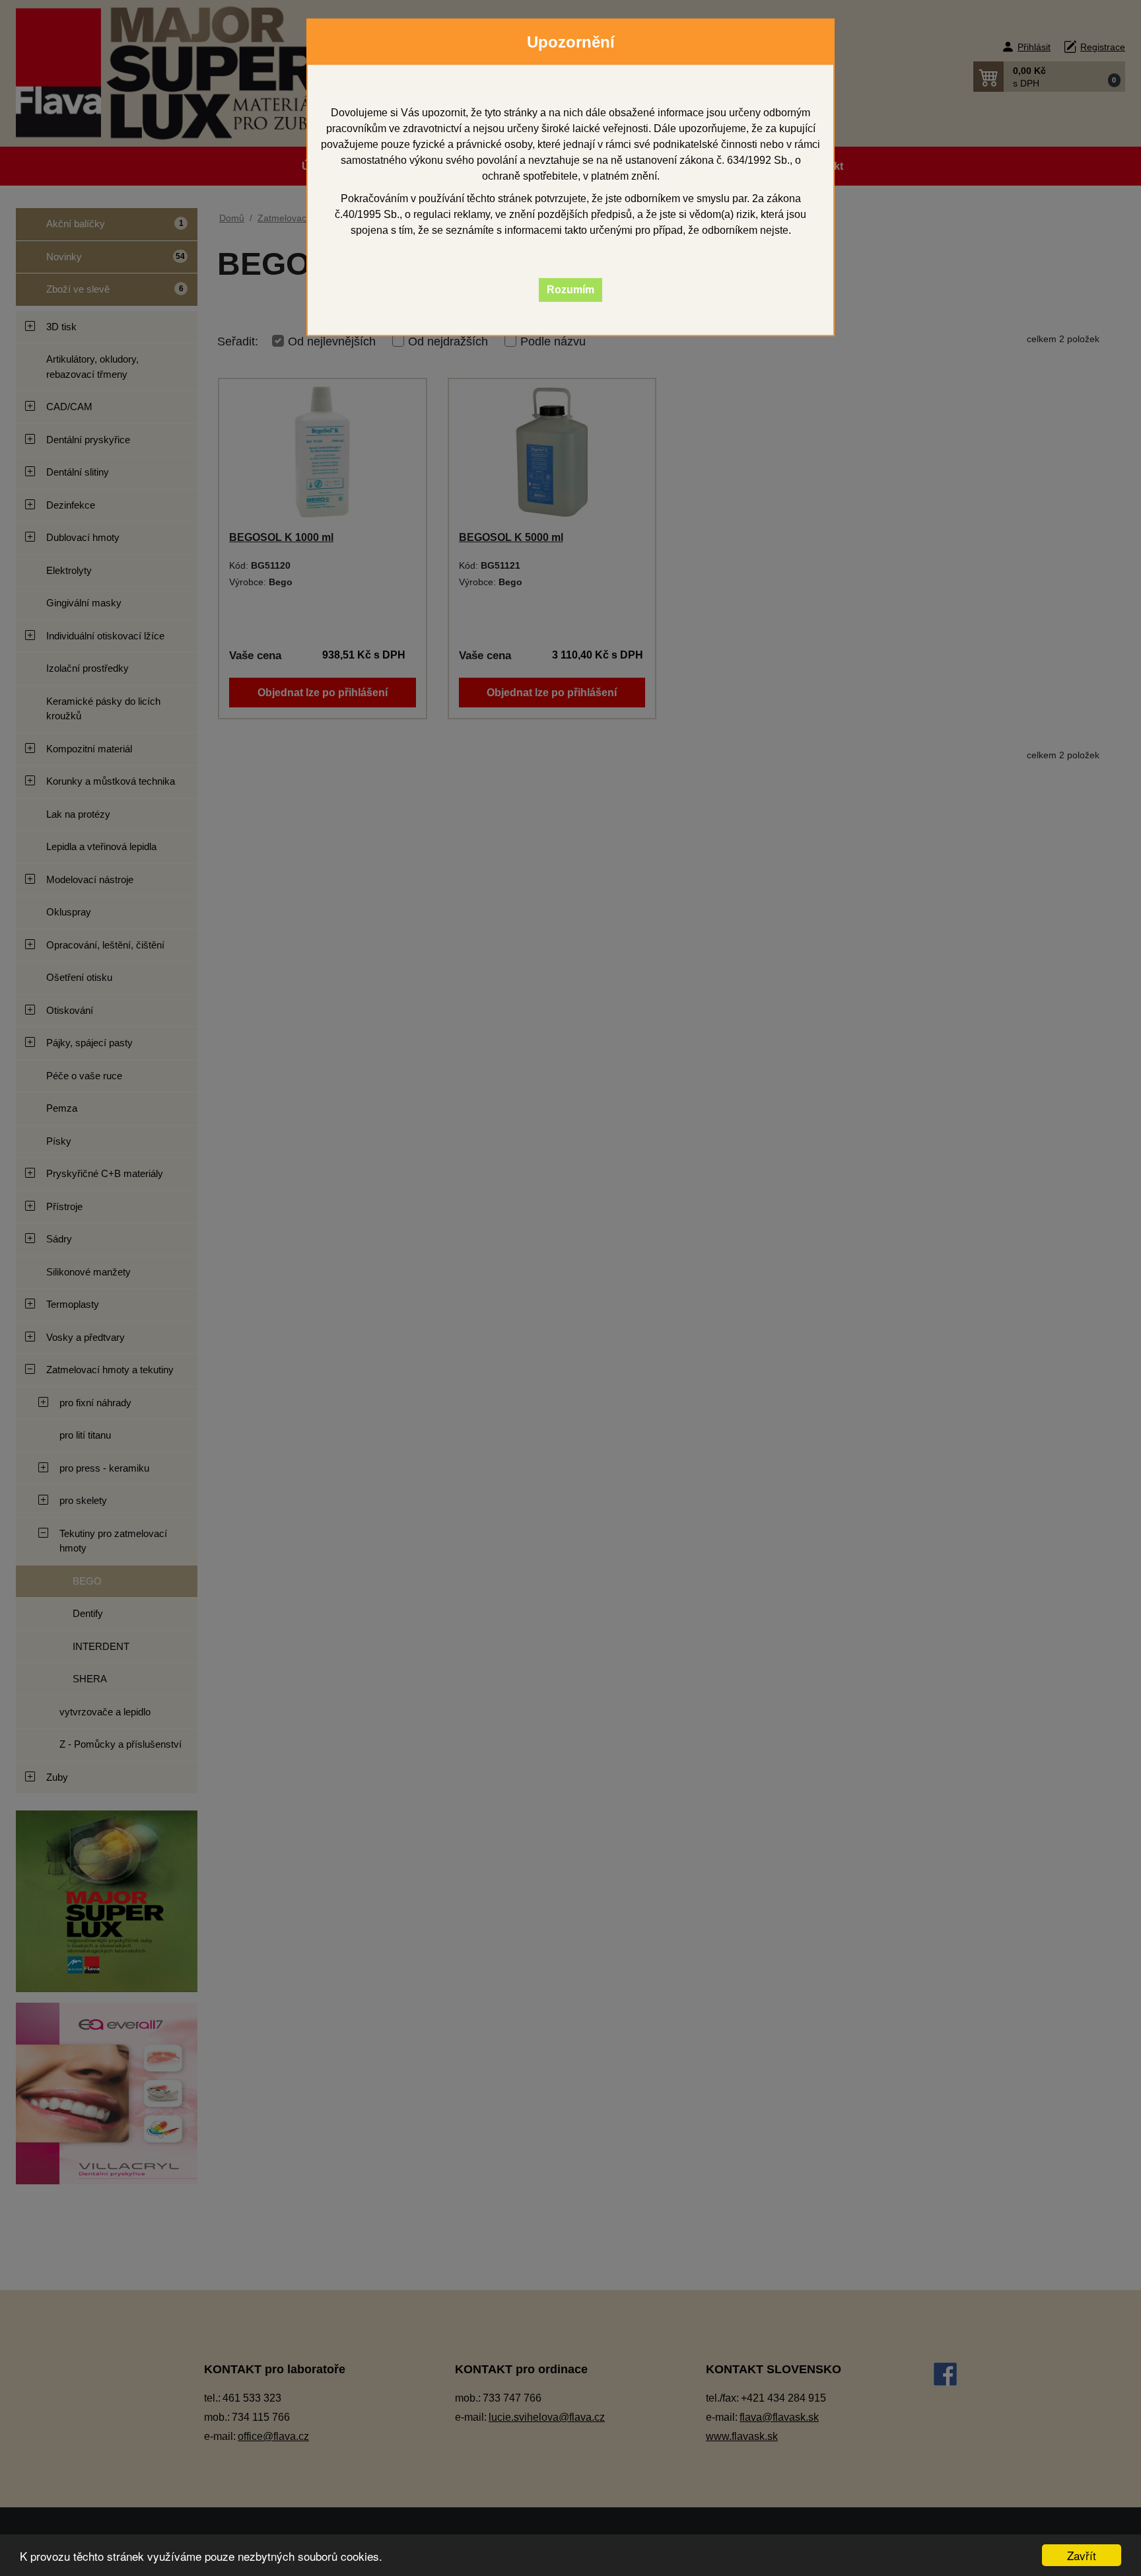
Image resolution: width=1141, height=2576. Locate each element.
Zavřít (1082, 2555)
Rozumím (570, 290)
